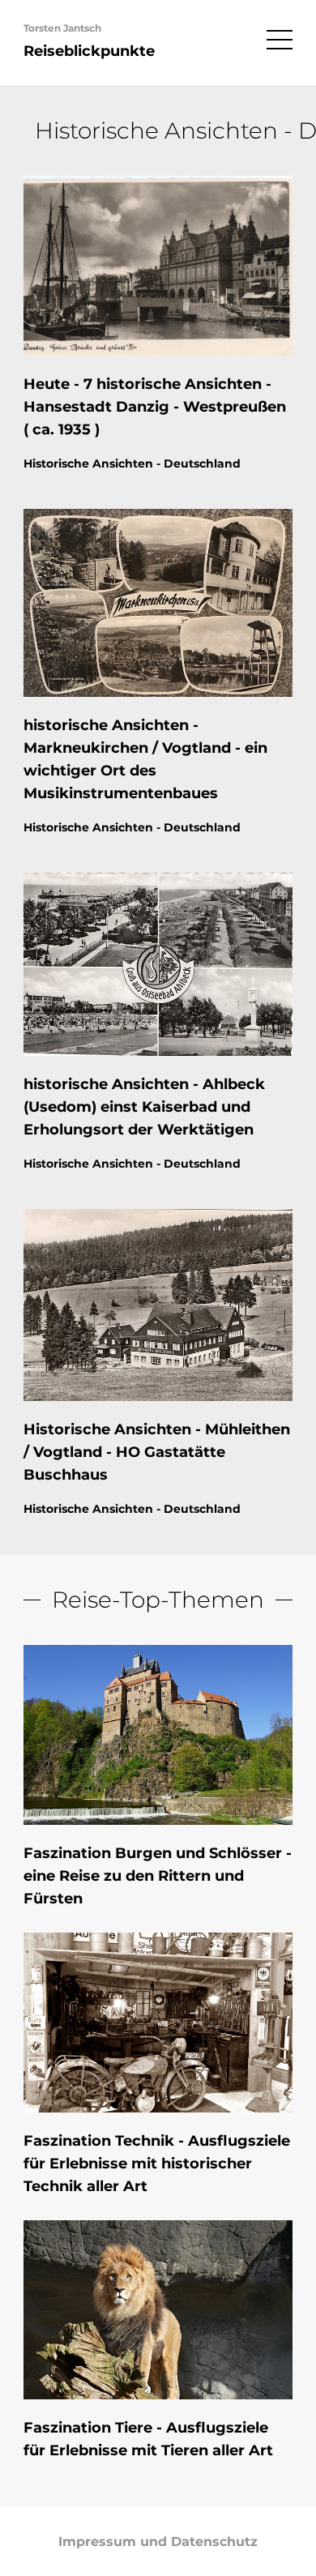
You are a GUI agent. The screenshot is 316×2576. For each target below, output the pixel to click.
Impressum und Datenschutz (158, 2542)
